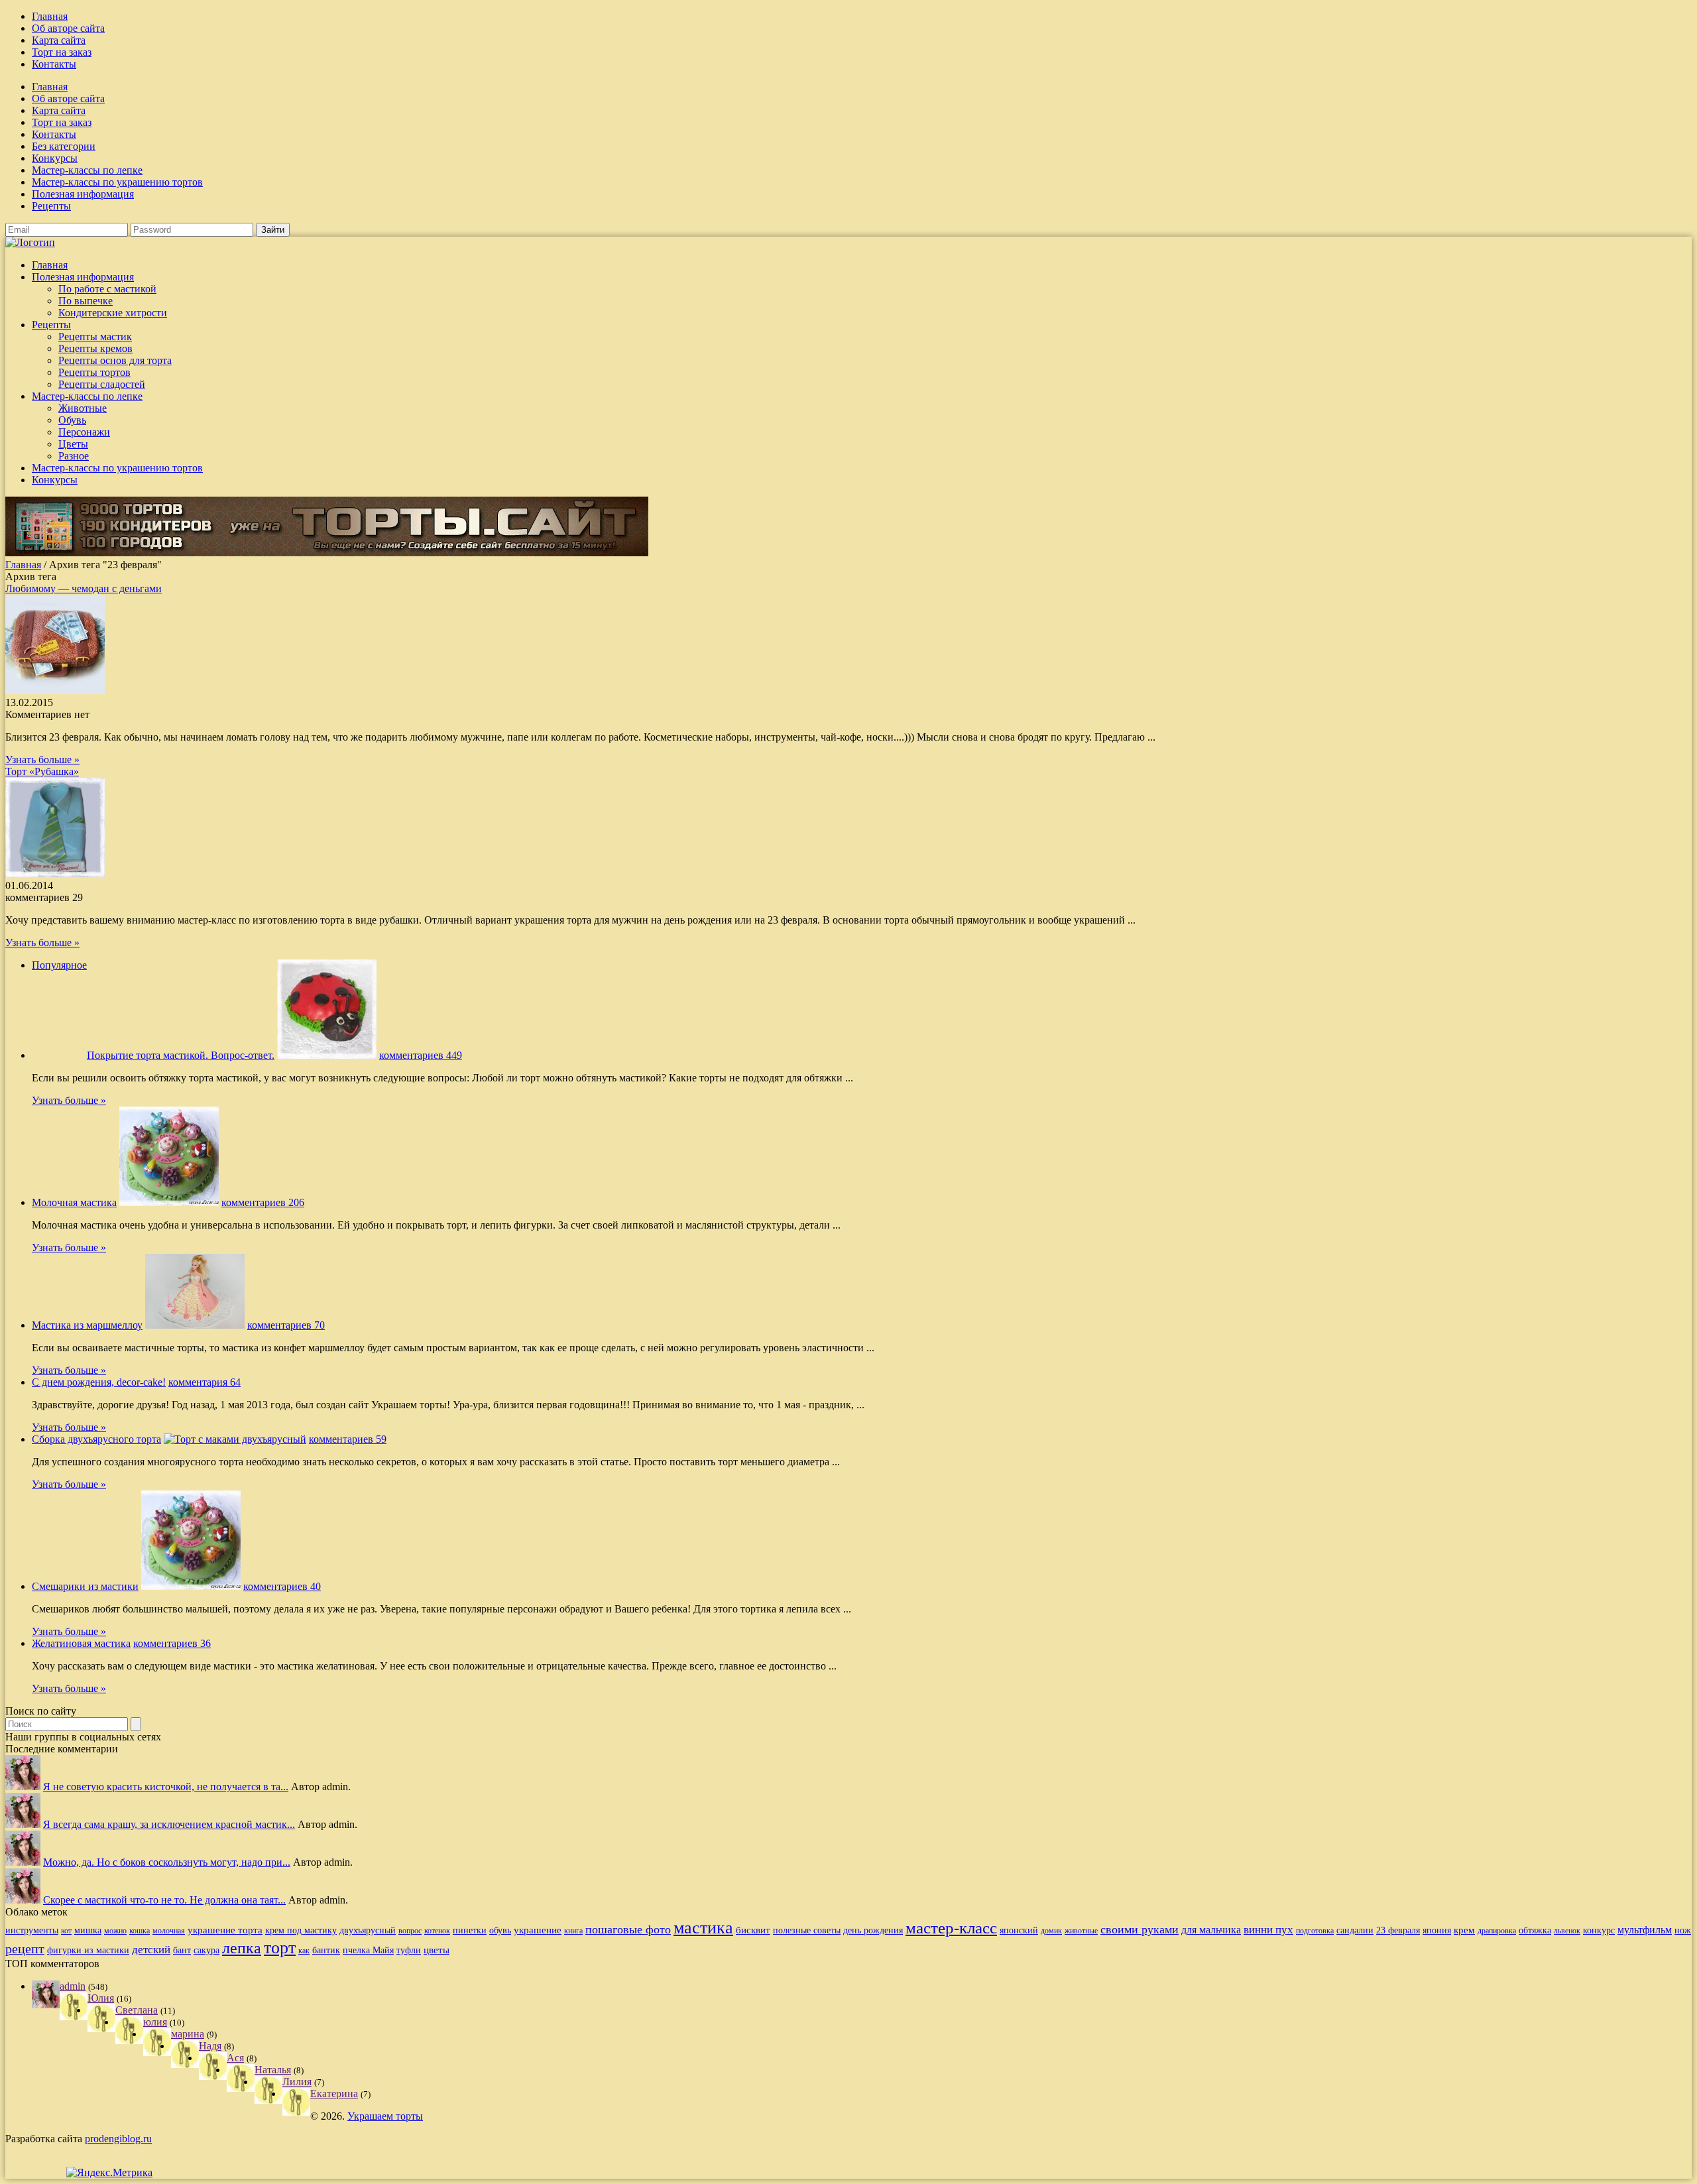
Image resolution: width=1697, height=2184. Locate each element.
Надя (210, 2046)
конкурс (1599, 1930)
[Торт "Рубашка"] (55, 874)
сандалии (1355, 1930)
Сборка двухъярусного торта (96, 1439)
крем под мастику (301, 1930)
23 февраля (1398, 1930)
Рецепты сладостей (102, 384)
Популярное (59, 965)
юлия (155, 2022)
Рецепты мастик (95, 336)
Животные (83, 408)
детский (151, 1950)
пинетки (470, 1930)
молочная (169, 1931)
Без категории (64, 146)
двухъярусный (368, 1930)
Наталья (273, 2070)
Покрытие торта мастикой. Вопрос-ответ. (181, 1055)
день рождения (873, 1930)
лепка (242, 1948)
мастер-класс (951, 1928)
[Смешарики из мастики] (191, 1586)
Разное (74, 456)
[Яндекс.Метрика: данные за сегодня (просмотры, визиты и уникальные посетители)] (109, 2173)
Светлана (137, 2010)
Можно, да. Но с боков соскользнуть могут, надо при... (167, 1862)
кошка (140, 1931)
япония (1437, 1930)
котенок (437, 1931)
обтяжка (1535, 1930)
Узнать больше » (42, 759)
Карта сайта (59, 40)
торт (280, 1948)
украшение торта (225, 1930)
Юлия (101, 1998)
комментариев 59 (348, 1439)
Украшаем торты (385, 2116)
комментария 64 (205, 1382)
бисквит (753, 1930)
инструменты (32, 1930)
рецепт (25, 1949)
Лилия (297, 2082)
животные (1081, 1931)
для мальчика (1211, 1930)
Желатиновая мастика (81, 1643)
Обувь (72, 420)
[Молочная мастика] (169, 1202)
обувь (500, 1930)
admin (73, 1986)
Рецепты (51, 206)
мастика (703, 1928)
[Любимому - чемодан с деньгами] (55, 691)
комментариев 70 (286, 1325)
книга (573, 1931)
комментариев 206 (263, 1202)
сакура (206, 1950)
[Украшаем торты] (30, 242)
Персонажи (84, 432)
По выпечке (86, 301)
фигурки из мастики (88, 1950)
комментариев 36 (172, 1643)
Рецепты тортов (94, 372)
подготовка (1315, 1931)
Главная (50, 16)
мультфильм (1645, 1930)
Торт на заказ (62, 52)
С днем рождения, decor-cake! (99, 1382)
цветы (437, 1950)
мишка (88, 1930)
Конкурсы (55, 158)
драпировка (1497, 1931)
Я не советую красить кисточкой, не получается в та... (166, 1787)
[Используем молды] (23, 1787)
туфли (409, 1950)
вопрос (410, 1931)
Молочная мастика (74, 1202)
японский (1019, 1930)
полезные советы (807, 1930)
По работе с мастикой (107, 289)
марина (188, 2034)
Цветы (73, 444)
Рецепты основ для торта (115, 360)
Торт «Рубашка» (42, 771)
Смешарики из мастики (85, 1586)
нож (1683, 1930)
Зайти (273, 230)
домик (1051, 1931)
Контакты (54, 64)
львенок (1567, 1931)
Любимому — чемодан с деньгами (84, 588)
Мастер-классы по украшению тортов (117, 182)
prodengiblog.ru (118, 2139)
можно (115, 1931)
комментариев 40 (282, 1586)
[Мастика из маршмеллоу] (195, 1325)
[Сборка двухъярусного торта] (235, 1439)
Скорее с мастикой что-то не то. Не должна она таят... (164, 1900)
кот (66, 1931)
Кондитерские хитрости (113, 313)
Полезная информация (83, 194)
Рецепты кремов (95, 348)
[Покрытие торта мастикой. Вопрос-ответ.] (327, 1055)
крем (1464, 1930)
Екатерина (334, 2093)
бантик (326, 1950)
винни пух (1268, 1930)
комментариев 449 (421, 1055)
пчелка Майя (368, 1950)
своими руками (1140, 1929)
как (304, 1951)
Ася (235, 2058)
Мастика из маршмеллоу (87, 1325)
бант (182, 1950)
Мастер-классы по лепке (87, 170)
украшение (538, 1930)
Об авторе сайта (68, 28)
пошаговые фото (628, 1929)
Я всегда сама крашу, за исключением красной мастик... (169, 1824)
